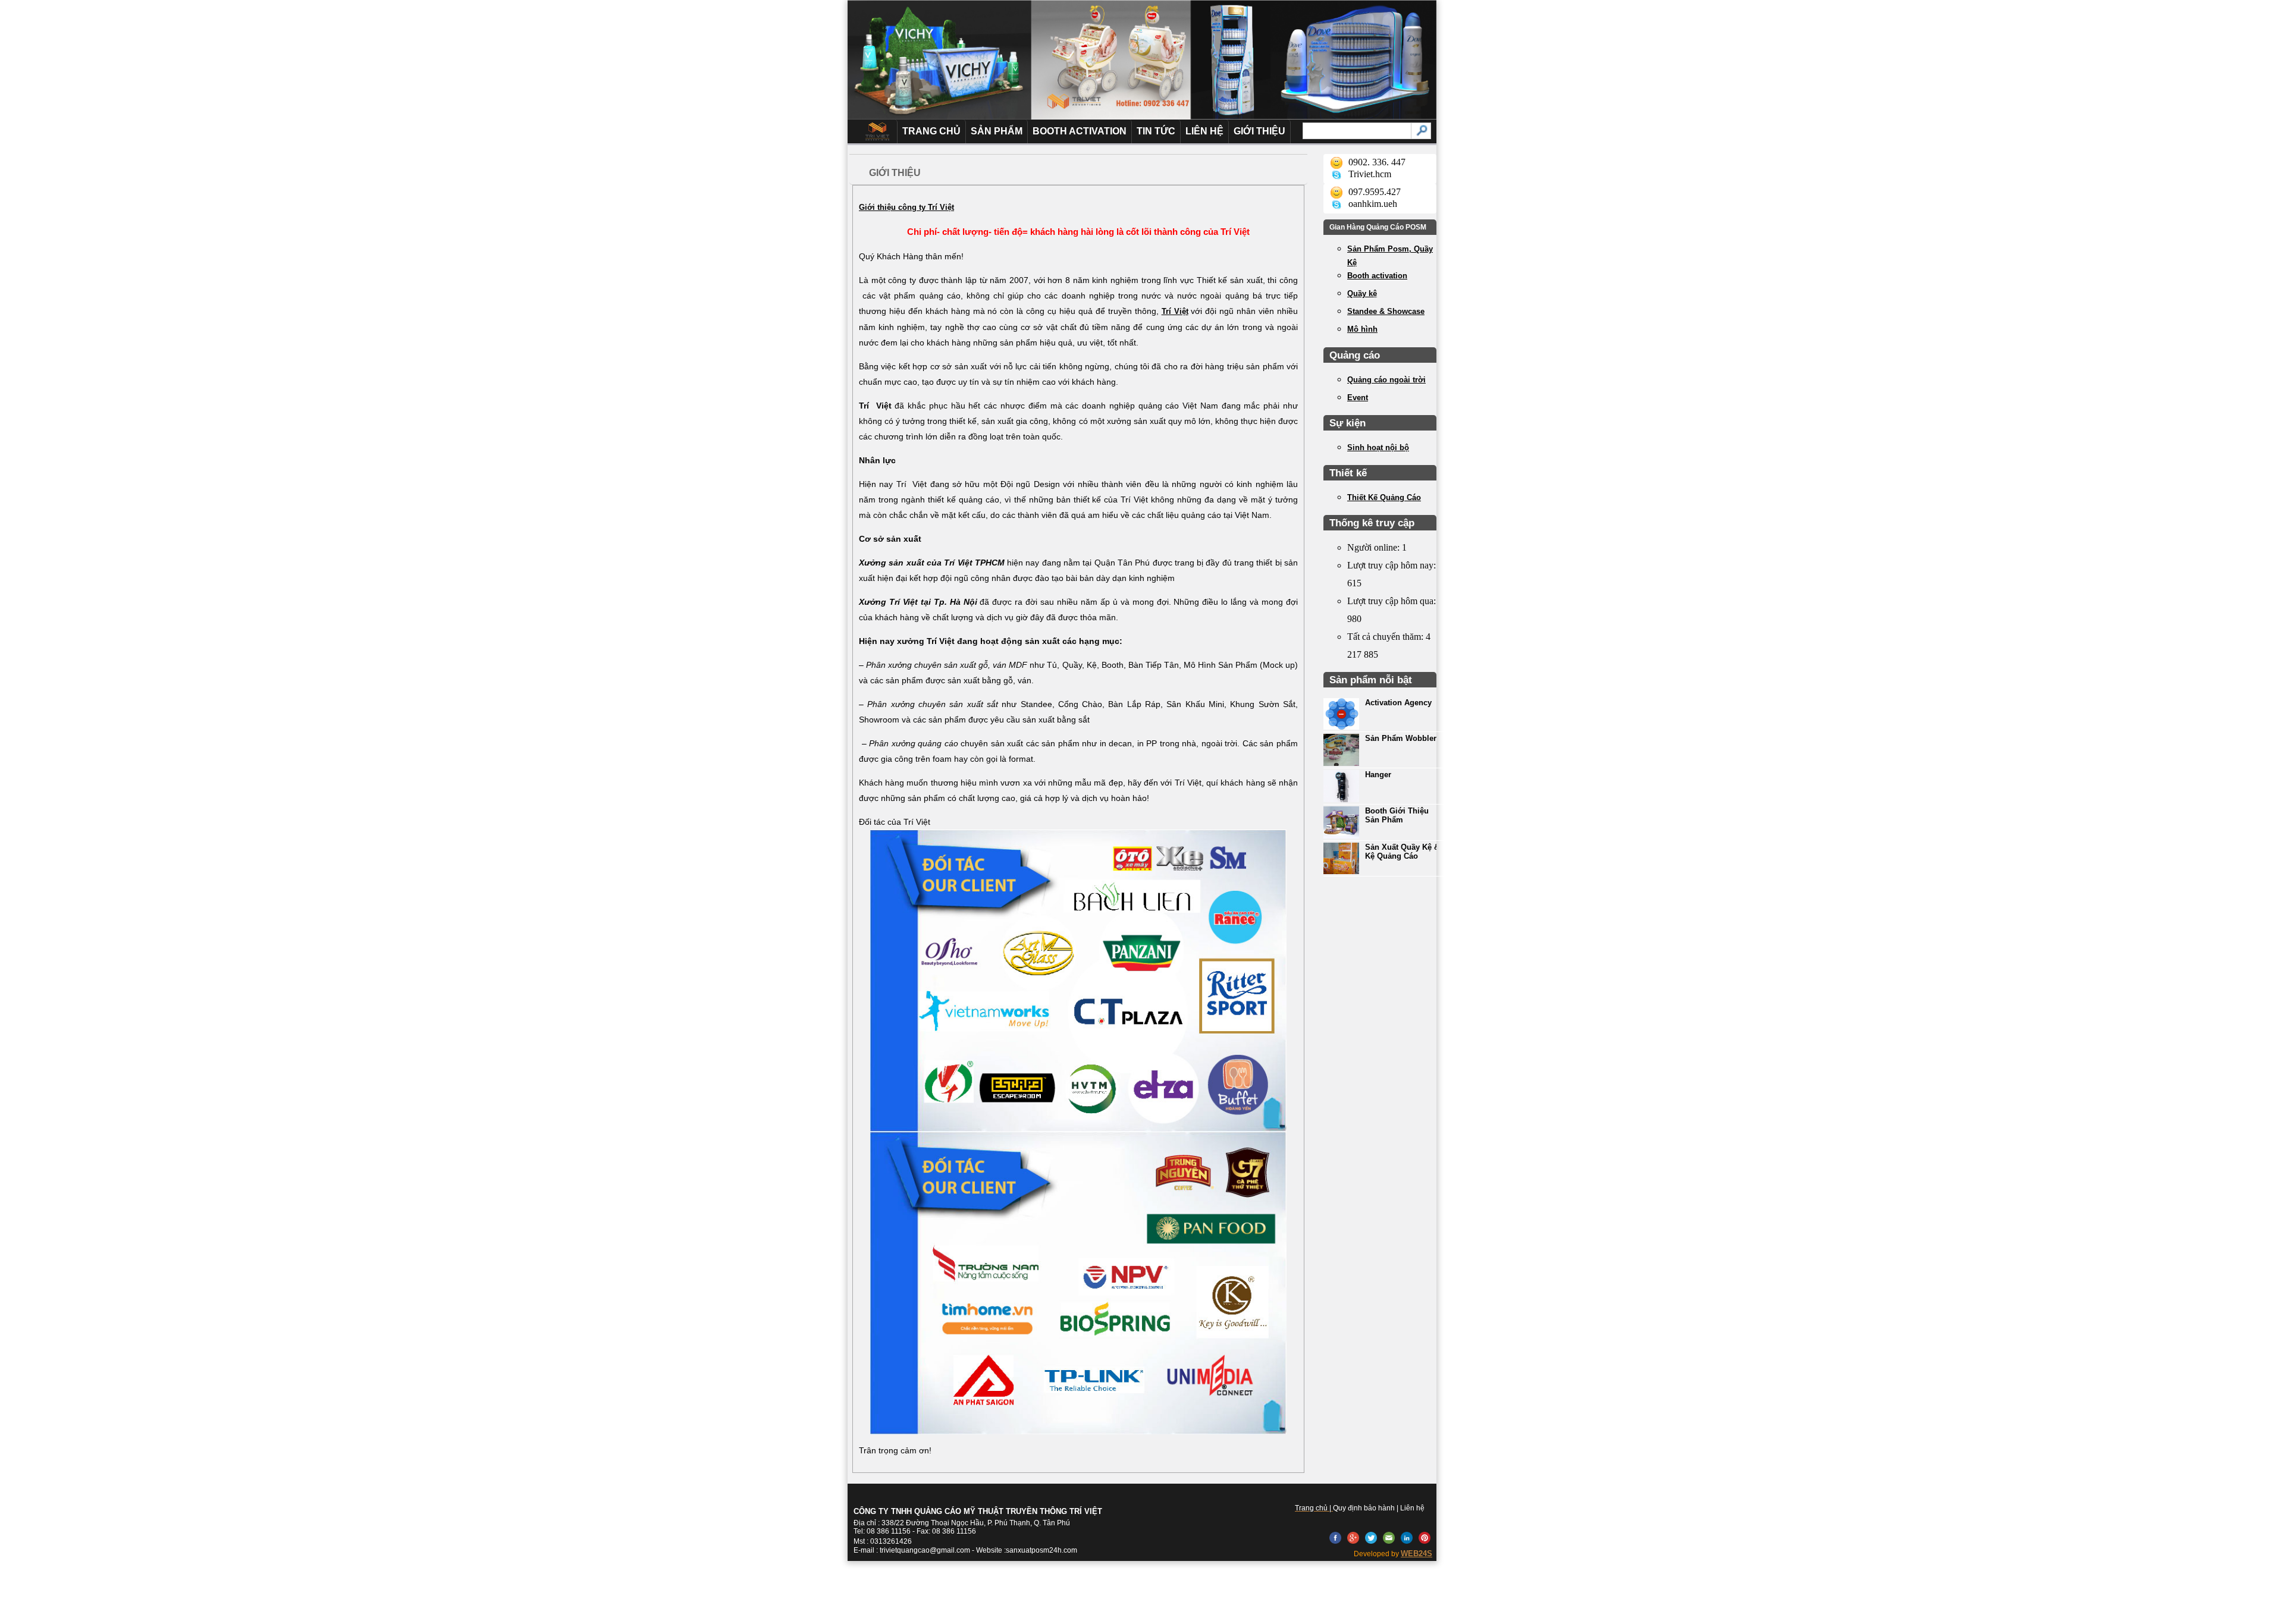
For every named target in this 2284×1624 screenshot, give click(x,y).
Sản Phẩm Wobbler (1401, 738)
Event (1358, 398)
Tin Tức (1156, 131)
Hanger (1378, 775)
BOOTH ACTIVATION (1080, 131)
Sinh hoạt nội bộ (1378, 447)
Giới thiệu (1259, 131)
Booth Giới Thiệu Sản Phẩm (1397, 815)
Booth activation (1377, 276)
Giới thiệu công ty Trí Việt (906, 207)
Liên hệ (1204, 131)
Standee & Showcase (1386, 311)
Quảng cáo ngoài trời (1386, 380)
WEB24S (1416, 1554)
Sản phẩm (997, 131)
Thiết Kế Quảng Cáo (1384, 497)
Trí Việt (1175, 311)
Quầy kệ (1362, 293)
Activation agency (1398, 703)
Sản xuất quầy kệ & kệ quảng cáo (1402, 852)
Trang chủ (931, 131)
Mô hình (1362, 329)
